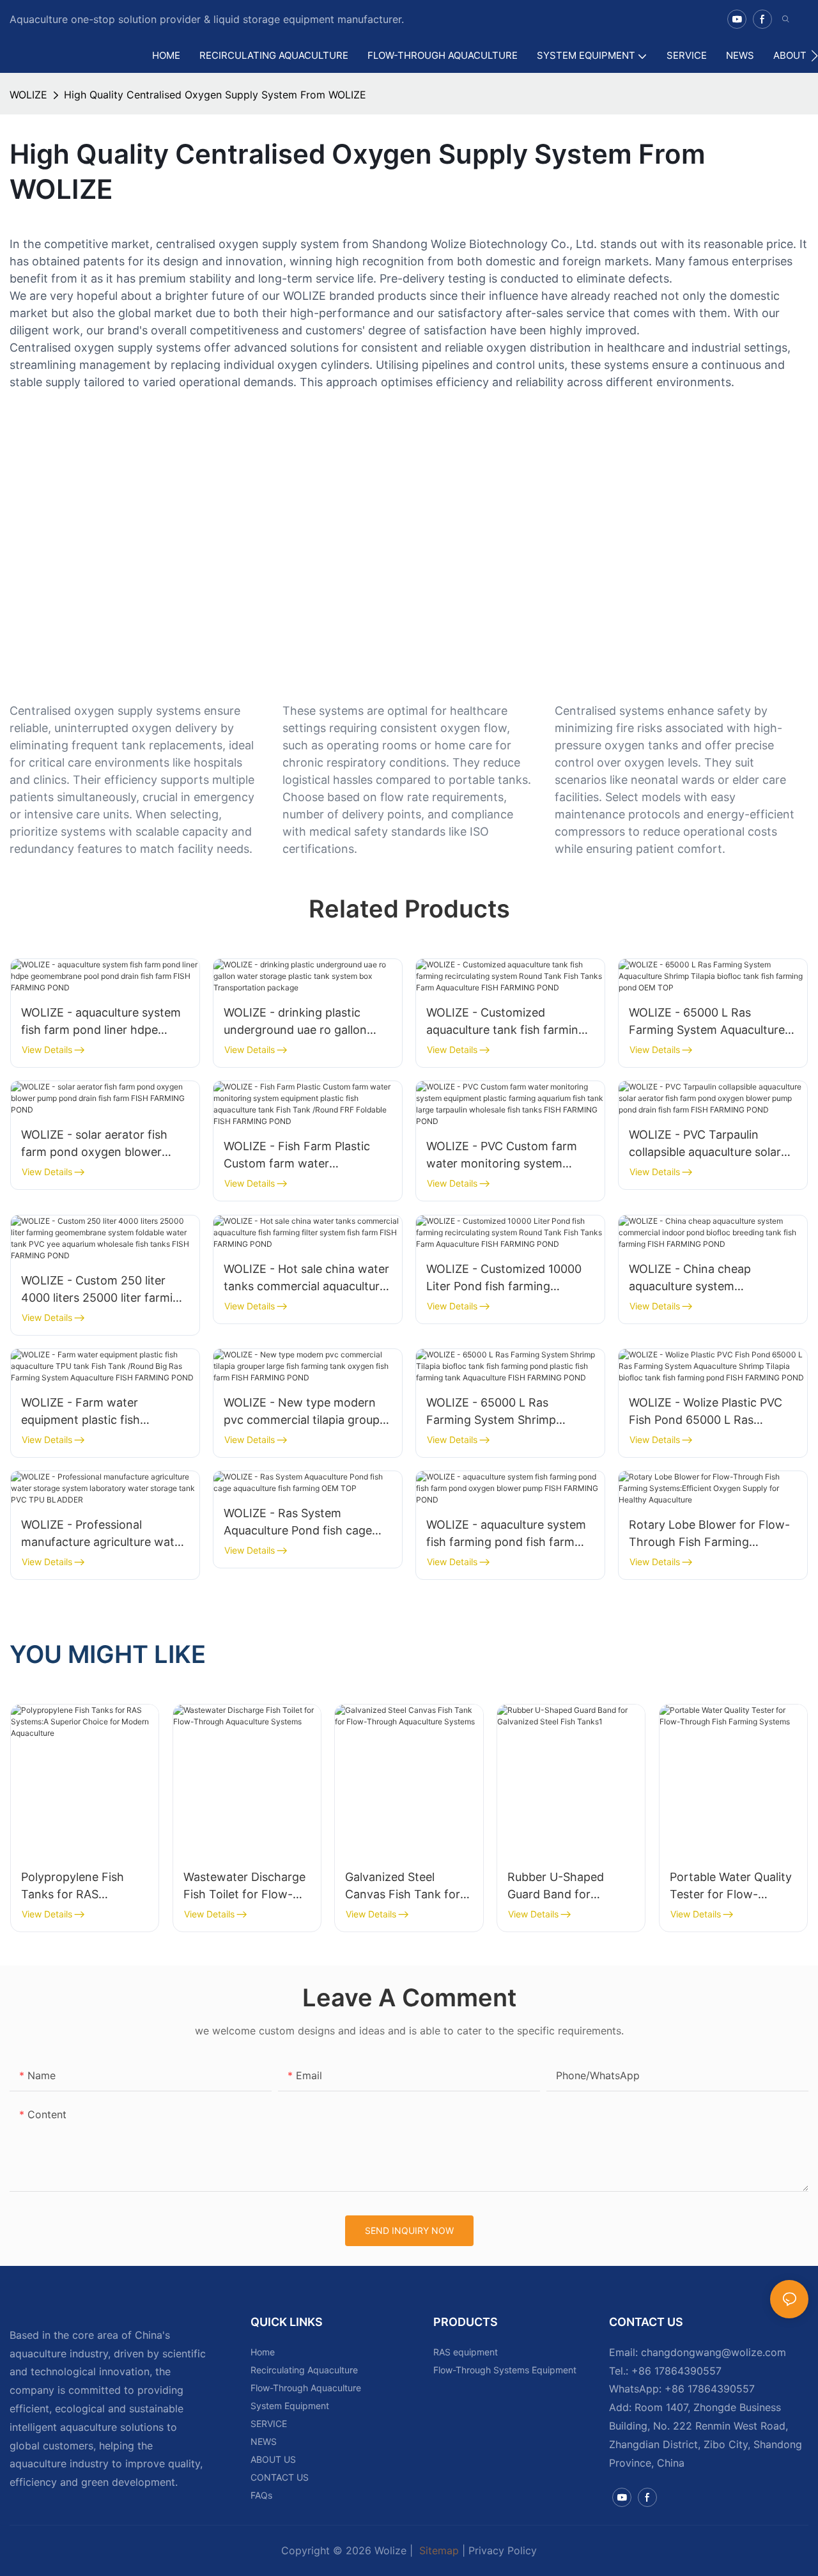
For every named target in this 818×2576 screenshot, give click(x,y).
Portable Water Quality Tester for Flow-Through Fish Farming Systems (731, 1886)
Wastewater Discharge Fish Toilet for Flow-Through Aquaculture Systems (244, 1886)
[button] (814, 56)
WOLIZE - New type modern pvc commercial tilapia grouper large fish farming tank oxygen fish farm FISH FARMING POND (307, 1412)
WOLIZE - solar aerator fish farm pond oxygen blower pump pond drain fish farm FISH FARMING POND (94, 1144)
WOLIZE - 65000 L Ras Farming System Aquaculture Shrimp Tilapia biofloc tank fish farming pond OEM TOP (713, 1022)
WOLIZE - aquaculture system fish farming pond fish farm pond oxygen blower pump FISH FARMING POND (506, 1534)
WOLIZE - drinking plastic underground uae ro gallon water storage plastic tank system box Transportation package (297, 1022)
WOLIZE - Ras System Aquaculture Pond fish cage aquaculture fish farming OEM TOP (304, 1523)
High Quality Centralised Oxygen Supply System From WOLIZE (215, 95)
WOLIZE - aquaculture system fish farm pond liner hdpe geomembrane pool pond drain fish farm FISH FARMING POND (105, 1022)
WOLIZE (28, 95)
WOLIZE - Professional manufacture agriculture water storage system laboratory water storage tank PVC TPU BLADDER (103, 1534)
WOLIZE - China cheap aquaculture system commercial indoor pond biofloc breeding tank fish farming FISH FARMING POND (710, 1278)
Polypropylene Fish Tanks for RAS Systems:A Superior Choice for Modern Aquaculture (74, 1886)
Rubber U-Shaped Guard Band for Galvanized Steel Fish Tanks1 (565, 1886)
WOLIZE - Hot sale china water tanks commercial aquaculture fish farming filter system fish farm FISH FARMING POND (306, 1278)
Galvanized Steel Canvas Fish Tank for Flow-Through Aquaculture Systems (403, 1886)
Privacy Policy (503, 2550)
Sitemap (437, 2550)
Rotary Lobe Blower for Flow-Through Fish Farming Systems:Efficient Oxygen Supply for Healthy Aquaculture (709, 1534)
